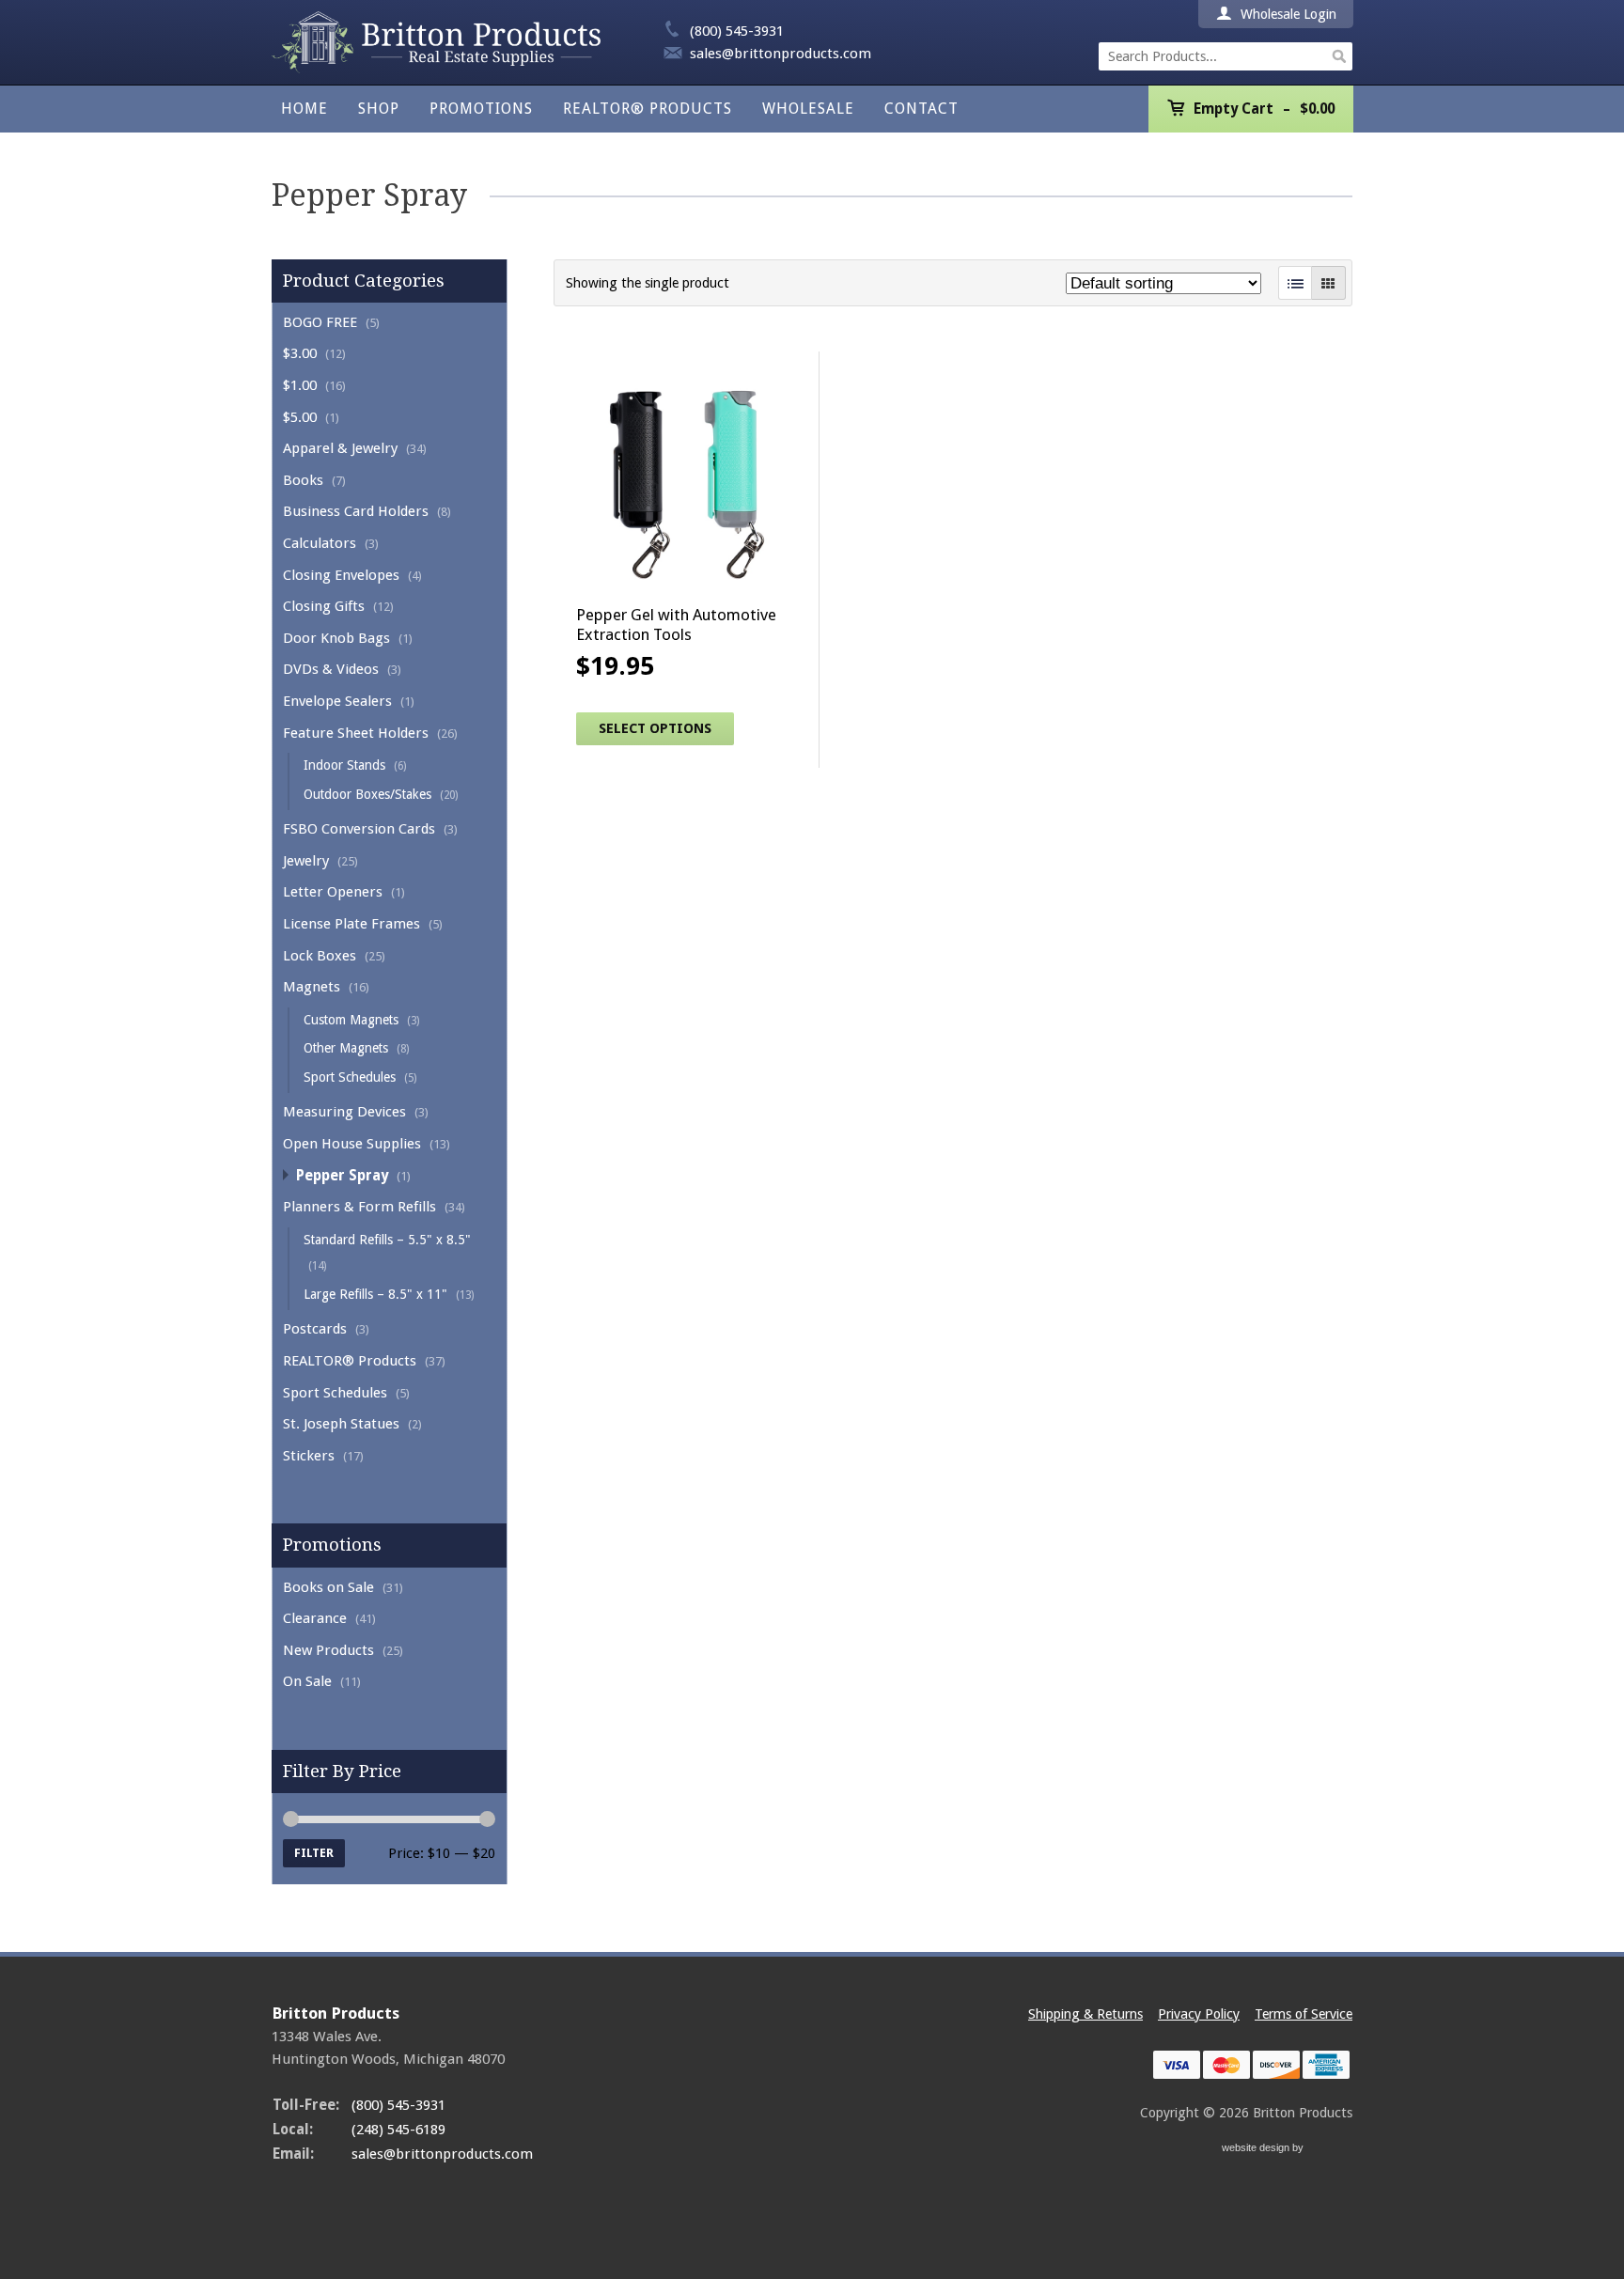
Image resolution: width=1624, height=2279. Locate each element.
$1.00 (300, 385)
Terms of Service (1304, 2014)
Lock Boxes (320, 956)
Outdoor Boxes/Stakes (367, 794)
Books (303, 480)
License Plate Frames (351, 924)
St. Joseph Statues (341, 1424)
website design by (1264, 2150)
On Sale (307, 1681)
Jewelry (306, 861)
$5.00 (300, 417)
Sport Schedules (350, 1077)
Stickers (309, 1456)
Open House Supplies (352, 1144)
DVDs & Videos (331, 669)
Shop (379, 109)
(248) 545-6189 (398, 2130)
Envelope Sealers (337, 701)
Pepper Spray (342, 1176)
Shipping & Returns (1085, 2014)
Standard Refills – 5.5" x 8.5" (387, 1240)
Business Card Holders (356, 511)
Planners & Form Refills (359, 1207)
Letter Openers (333, 892)
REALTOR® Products (648, 109)
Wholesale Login (1287, 14)
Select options (655, 728)
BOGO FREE (320, 322)
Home (304, 109)
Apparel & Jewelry (340, 448)
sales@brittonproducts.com (781, 54)
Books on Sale (328, 1587)
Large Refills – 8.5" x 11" (375, 1294)
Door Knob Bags (336, 638)
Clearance (315, 1618)
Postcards (315, 1329)
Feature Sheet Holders (356, 733)
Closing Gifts (324, 606)
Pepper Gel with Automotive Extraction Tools (676, 624)
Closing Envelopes (341, 575)
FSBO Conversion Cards (359, 829)
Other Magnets (346, 1048)
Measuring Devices (344, 1112)
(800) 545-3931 (737, 31)
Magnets (312, 987)
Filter (314, 1853)
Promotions (481, 109)
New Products (328, 1650)
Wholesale (808, 109)
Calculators (320, 543)
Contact (921, 109)
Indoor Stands (344, 765)
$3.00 (300, 353)
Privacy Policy (1199, 2014)
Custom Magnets (351, 1020)
